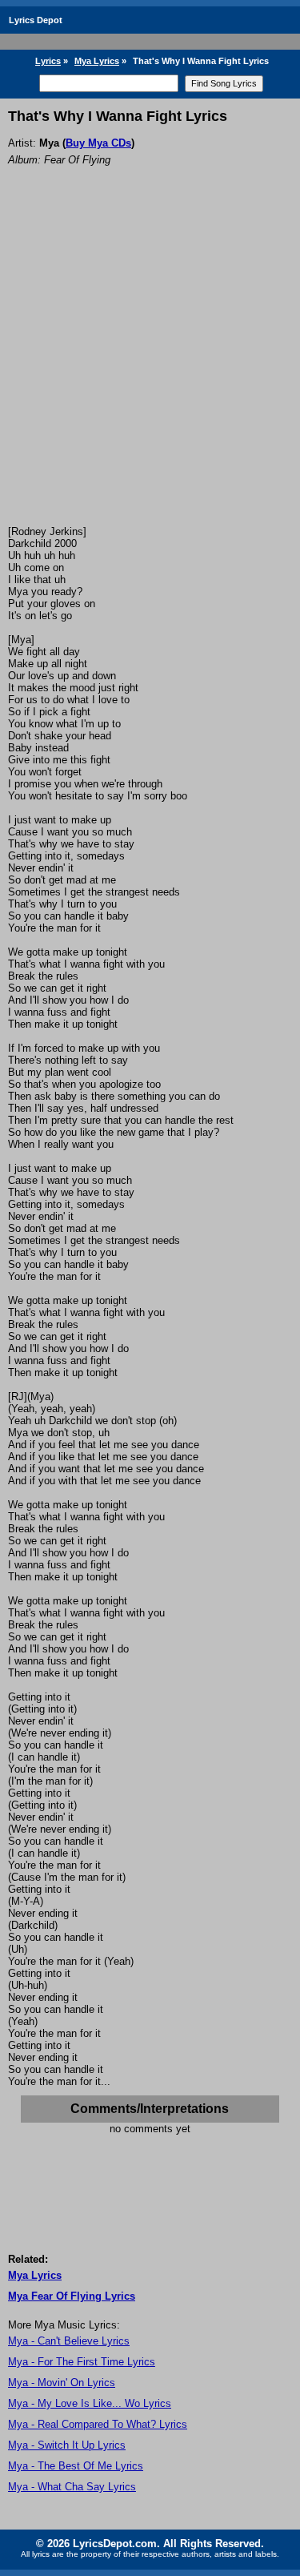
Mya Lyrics (97, 61)
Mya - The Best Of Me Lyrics (76, 2466)
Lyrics (48, 61)
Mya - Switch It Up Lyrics (67, 2445)
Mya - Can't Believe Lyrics (69, 2341)
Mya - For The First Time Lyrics (82, 2362)
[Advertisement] (150, 367)
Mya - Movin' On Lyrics (62, 2383)
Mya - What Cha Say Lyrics (72, 2487)
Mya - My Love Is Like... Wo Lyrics (90, 2403)
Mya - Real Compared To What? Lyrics (98, 2424)
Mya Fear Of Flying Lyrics (72, 2296)
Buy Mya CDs (98, 143)
